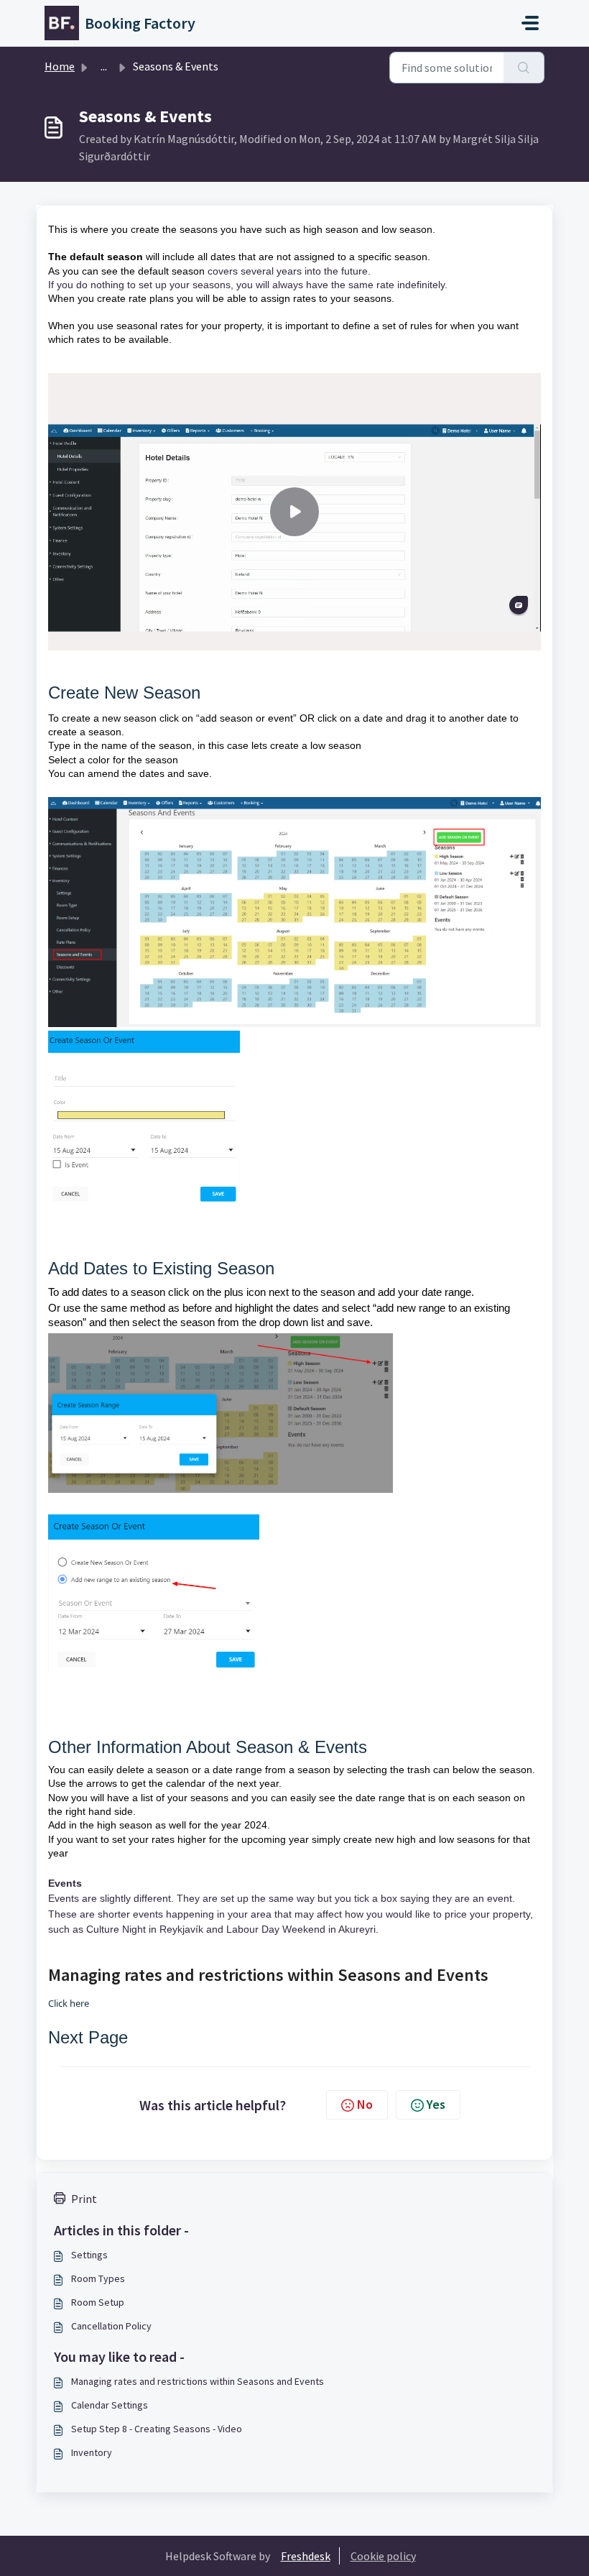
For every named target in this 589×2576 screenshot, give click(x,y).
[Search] (524, 68)
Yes (436, 2104)
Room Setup (98, 2302)
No (365, 2104)
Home (60, 66)
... (104, 66)
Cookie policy (383, 2556)
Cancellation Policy (111, 2326)
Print (84, 2199)
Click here (69, 2003)
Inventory (92, 2452)
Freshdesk (306, 2556)
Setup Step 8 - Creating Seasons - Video (157, 2429)
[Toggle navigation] (530, 23)
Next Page (88, 2037)
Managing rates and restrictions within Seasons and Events (198, 2381)
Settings (89, 2255)
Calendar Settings (110, 2405)
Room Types (98, 2278)
